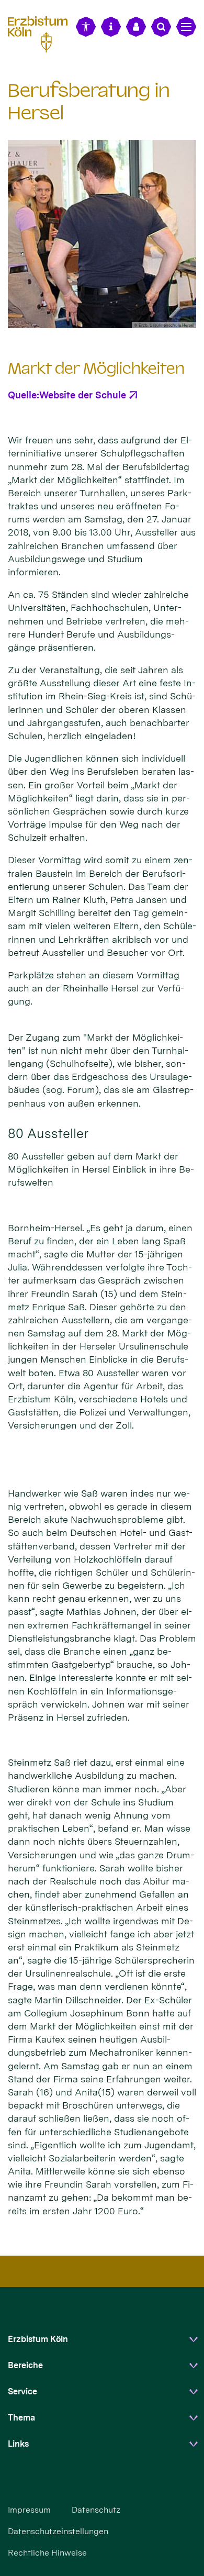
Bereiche (25, 2365)
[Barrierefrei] (86, 27)
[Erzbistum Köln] (42, 33)
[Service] (111, 27)
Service (22, 2391)
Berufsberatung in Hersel (89, 102)
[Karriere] (136, 27)
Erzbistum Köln (38, 2339)
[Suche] (161, 27)
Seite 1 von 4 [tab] (75, 319)
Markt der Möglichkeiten (96, 369)
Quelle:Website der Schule (67, 395)
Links (18, 2444)
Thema (21, 2418)
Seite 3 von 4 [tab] (111, 319)
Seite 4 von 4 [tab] (130, 319)
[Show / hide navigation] (186, 27)
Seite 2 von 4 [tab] (93, 319)
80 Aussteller (48, 1133)
